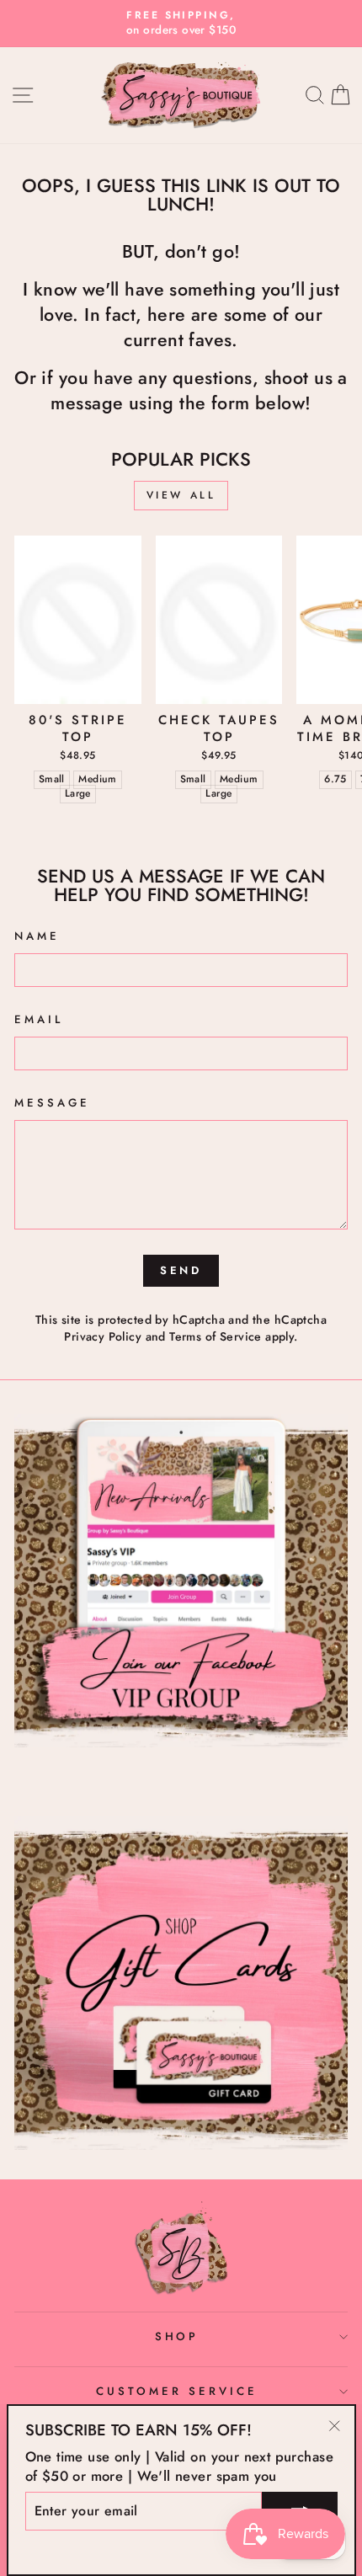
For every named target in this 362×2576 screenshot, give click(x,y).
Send (181, 1270)
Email (39, 1020)
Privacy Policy (103, 1336)
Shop (177, 2336)
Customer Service (177, 2391)
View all (181, 495)
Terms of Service (216, 1336)
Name (37, 936)
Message (52, 1103)
